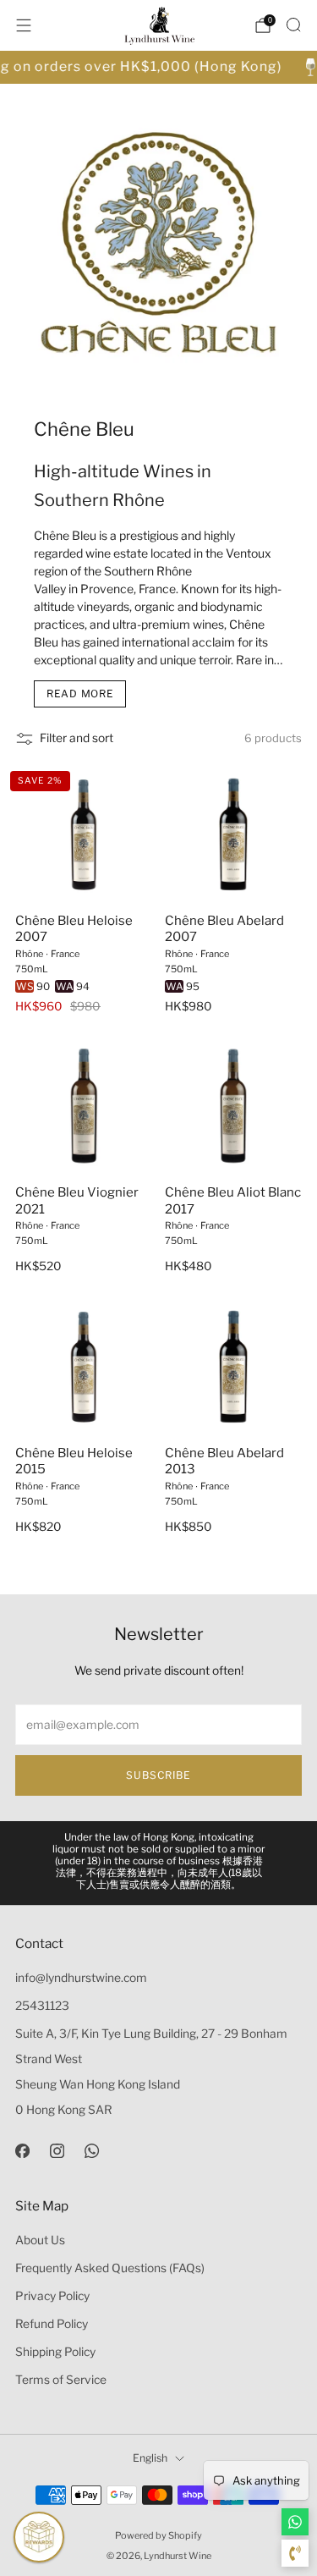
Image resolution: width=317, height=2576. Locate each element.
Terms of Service (61, 2380)
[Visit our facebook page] (22, 2151)
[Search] (293, 25)
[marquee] (158, 67)
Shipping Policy (55, 2352)
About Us (40, 2240)
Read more (80, 694)
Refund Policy (52, 2324)
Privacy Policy (52, 2296)
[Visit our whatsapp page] (92, 2151)
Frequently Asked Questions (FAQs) (110, 2268)
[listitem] (159, 1863)
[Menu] (24, 25)
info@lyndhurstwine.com (81, 1978)
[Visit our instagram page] (57, 2151)
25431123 (42, 2006)
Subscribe (158, 1775)
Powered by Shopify (158, 2535)
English (150, 2458)
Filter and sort (77, 738)
